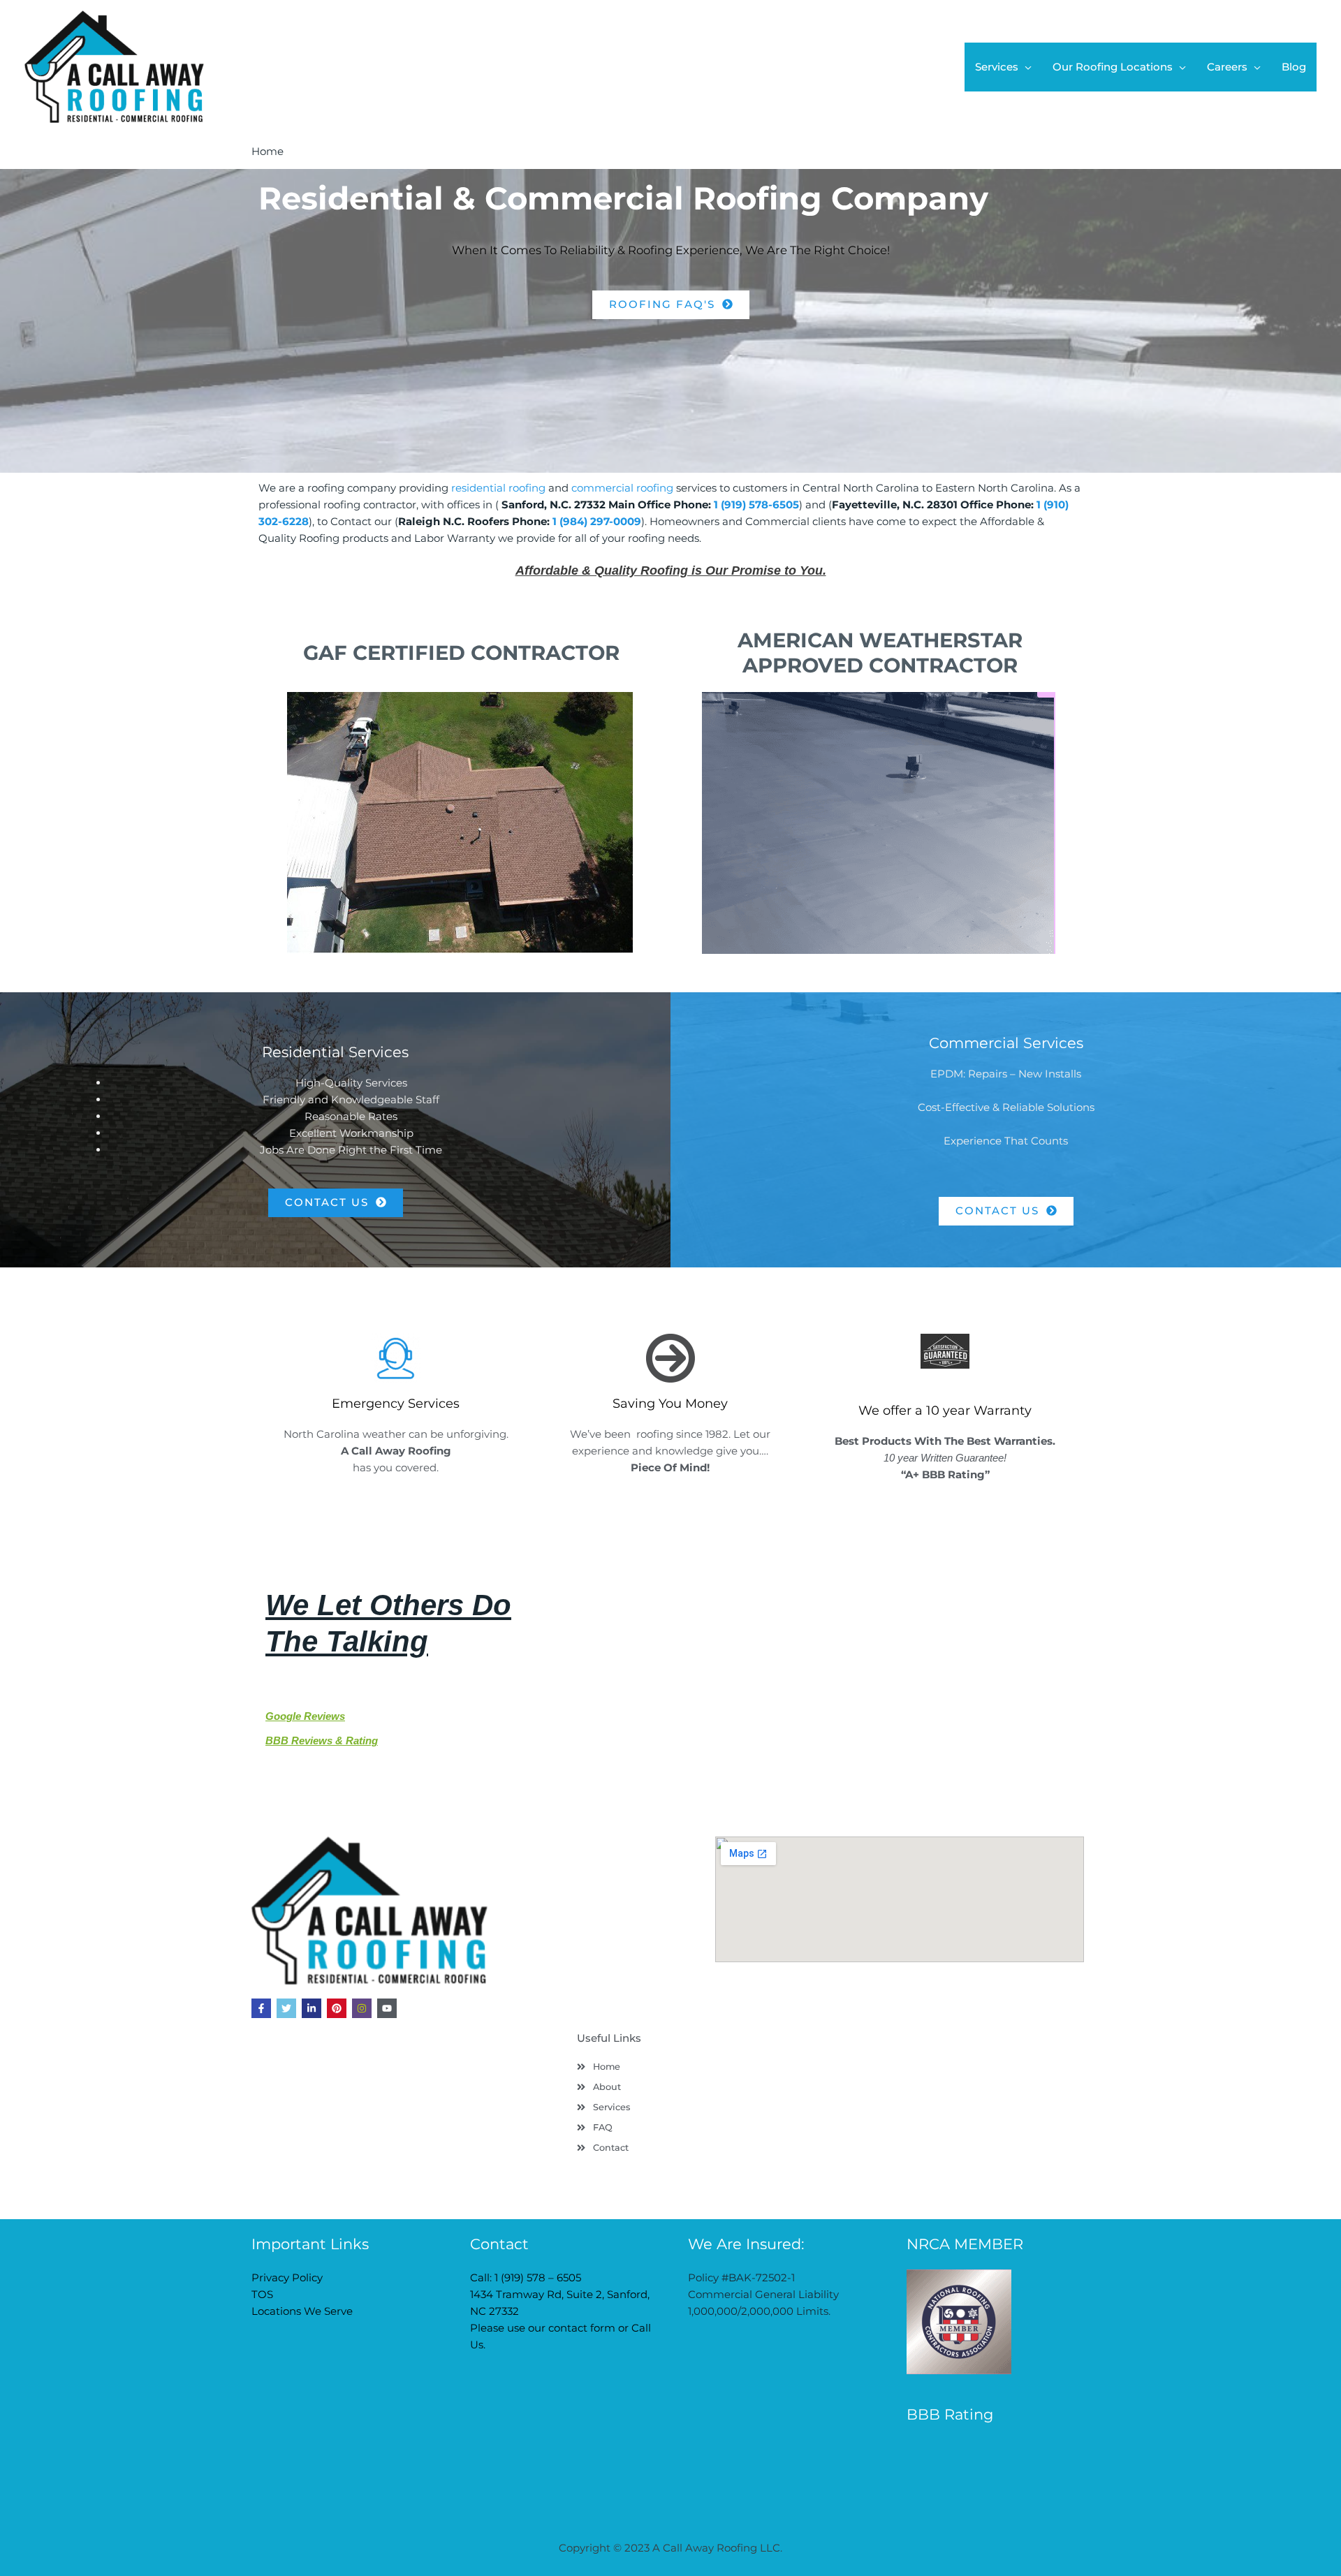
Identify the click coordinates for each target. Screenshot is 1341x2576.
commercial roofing (622, 488)
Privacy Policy (287, 2277)
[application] (1025, 67)
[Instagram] (362, 2008)
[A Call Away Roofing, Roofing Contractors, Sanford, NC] (959, 2464)
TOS (262, 2294)
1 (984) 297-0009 (597, 521)
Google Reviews (305, 1716)
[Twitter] (286, 2008)
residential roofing (498, 488)
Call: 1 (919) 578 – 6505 (526, 2277)
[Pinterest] (337, 2008)
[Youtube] (387, 2008)
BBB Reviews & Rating (322, 1740)
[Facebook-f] (261, 2008)
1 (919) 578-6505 (756, 505)
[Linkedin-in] (312, 2008)
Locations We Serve (302, 2311)
